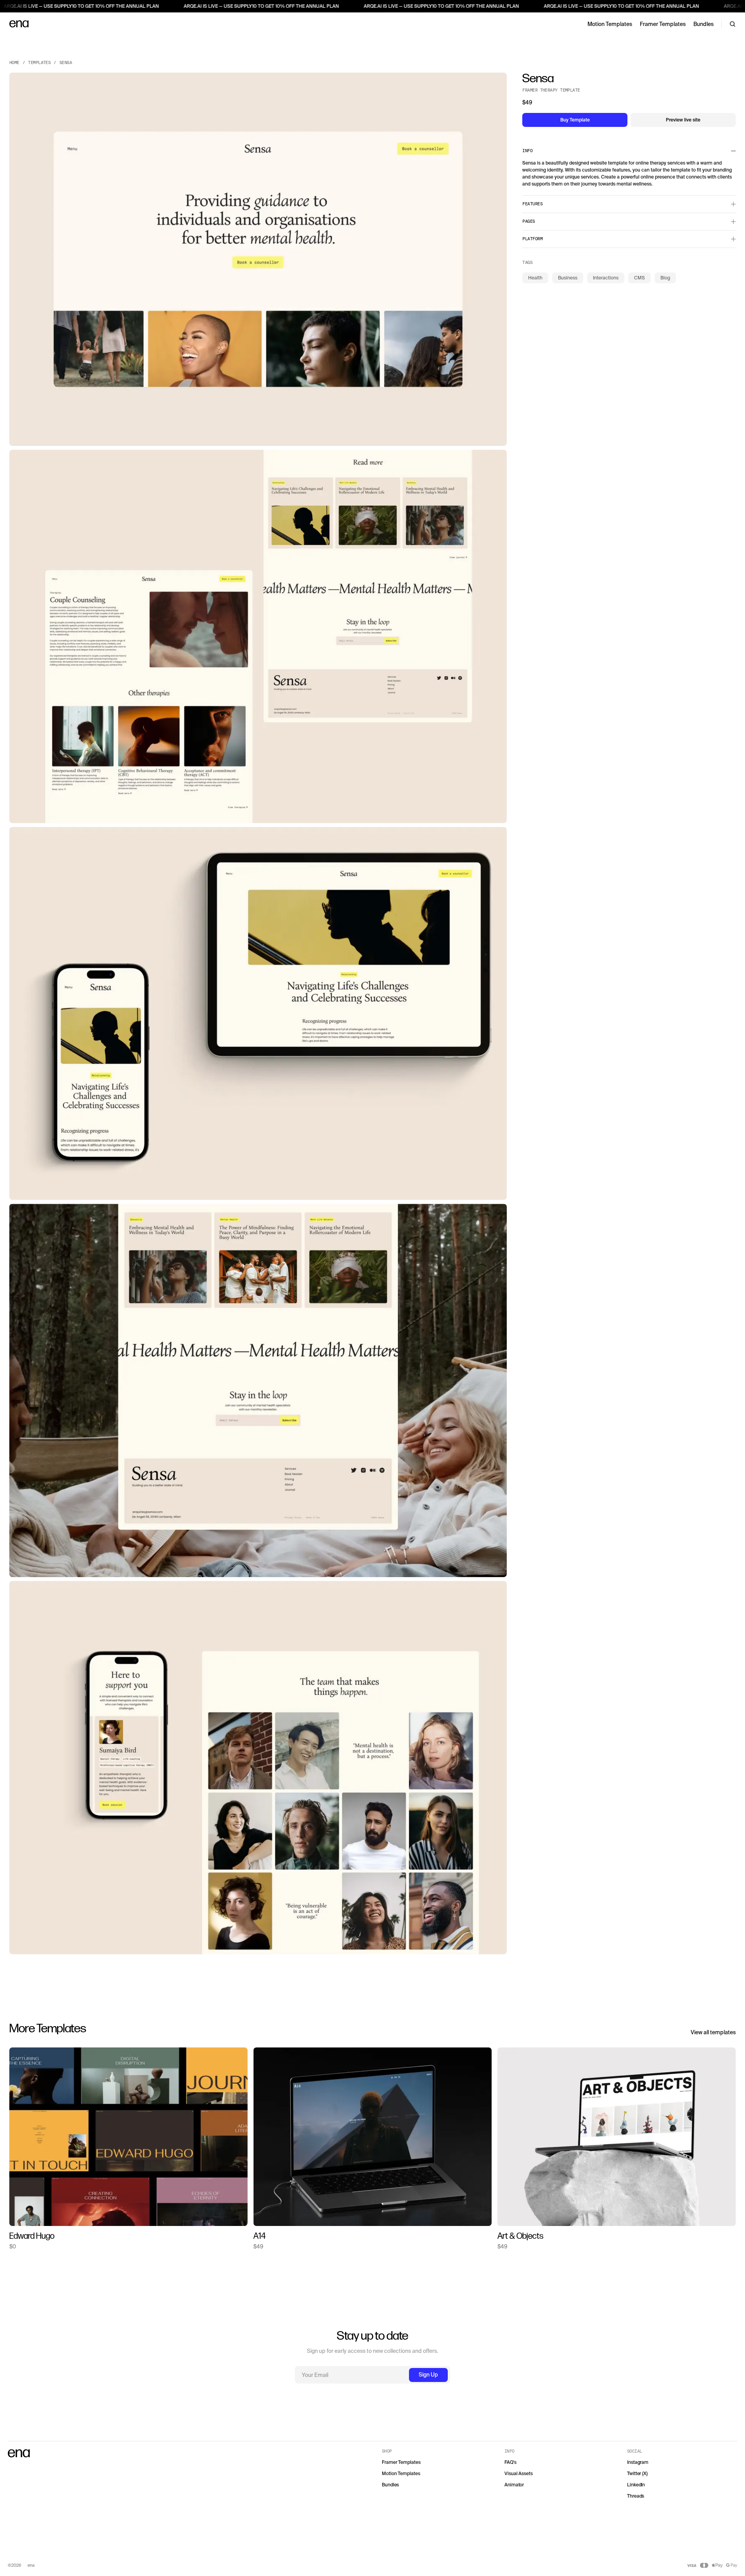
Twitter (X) (637, 2474)
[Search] (733, 24)
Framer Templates (663, 24)
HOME (14, 63)
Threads (636, 2496)
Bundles (703, 24)
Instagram (638, 2462)
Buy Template (575, 120)
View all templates (713, 2032)
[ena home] (19, 24)
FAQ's (510, 2462)
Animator (514, 2485)
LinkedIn (636, 2485)
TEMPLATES (39, 63)
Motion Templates (610, 24)
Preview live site (683, 120)
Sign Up (428, 2375)
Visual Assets (519, 2474)
